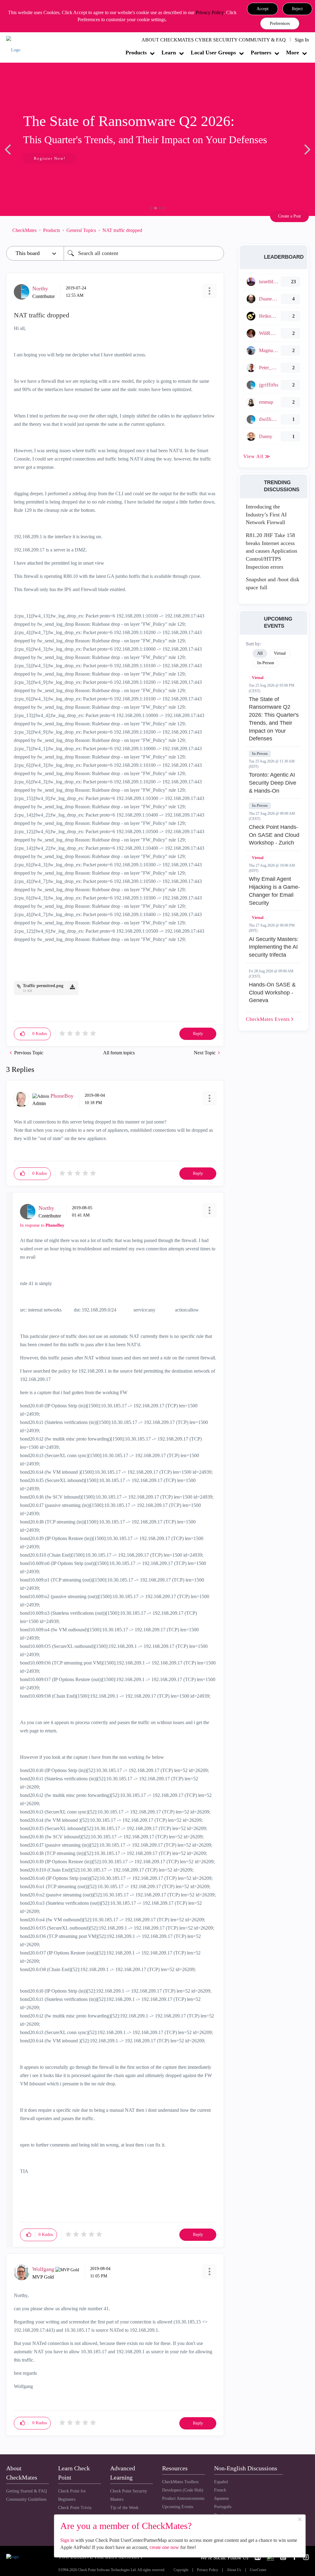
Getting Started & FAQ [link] (26, 2491)
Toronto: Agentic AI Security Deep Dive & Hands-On (273, 783)
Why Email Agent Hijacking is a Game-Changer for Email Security (274, 891)
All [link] (260, 653)
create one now (164, 2547)
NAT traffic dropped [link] (122, 230)
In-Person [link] (266, 663)
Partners (261, 53)
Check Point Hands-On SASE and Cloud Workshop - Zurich (274, 835)
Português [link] (223, 2507)
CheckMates (24, 230)
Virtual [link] (280, 653)
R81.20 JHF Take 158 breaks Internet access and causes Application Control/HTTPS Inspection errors (271, 551)
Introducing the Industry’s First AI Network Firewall (266, 514)
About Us (234, 2570)
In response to (42, 1225)
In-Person (260, 754)
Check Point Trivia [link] (75, 2508)
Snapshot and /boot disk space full (273, 583)
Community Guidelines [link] (26, 2499)
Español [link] (221, 2482)
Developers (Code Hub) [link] (183, 2490)
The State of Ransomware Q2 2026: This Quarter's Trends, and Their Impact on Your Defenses (274, 719)
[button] (263, 9)
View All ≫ (257, 456)
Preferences (280, 24)
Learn (169, 53)
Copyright (181, 2570)
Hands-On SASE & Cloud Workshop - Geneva (272, 992)
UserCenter (258, 2570)
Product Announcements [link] (183, 2498)
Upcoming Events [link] (178, 2507)
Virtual (258, 678)
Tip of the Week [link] (124, 2508)
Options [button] (216, 230)
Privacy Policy (210, 12)
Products (136, 53)
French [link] (220, 2490)
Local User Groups (213, 53)
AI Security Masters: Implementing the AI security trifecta (274, 947)
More (293, 53)
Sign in (67, 2540)
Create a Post (289, 216)
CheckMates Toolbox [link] (180, 2482)
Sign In (302, 40)
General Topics (81, 230)
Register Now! (50, 158)
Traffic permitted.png (43, 986)
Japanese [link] (221, 2498)
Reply (198, 1034)
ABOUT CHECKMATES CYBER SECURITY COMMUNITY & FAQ (214, 40)
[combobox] (144, 253)
